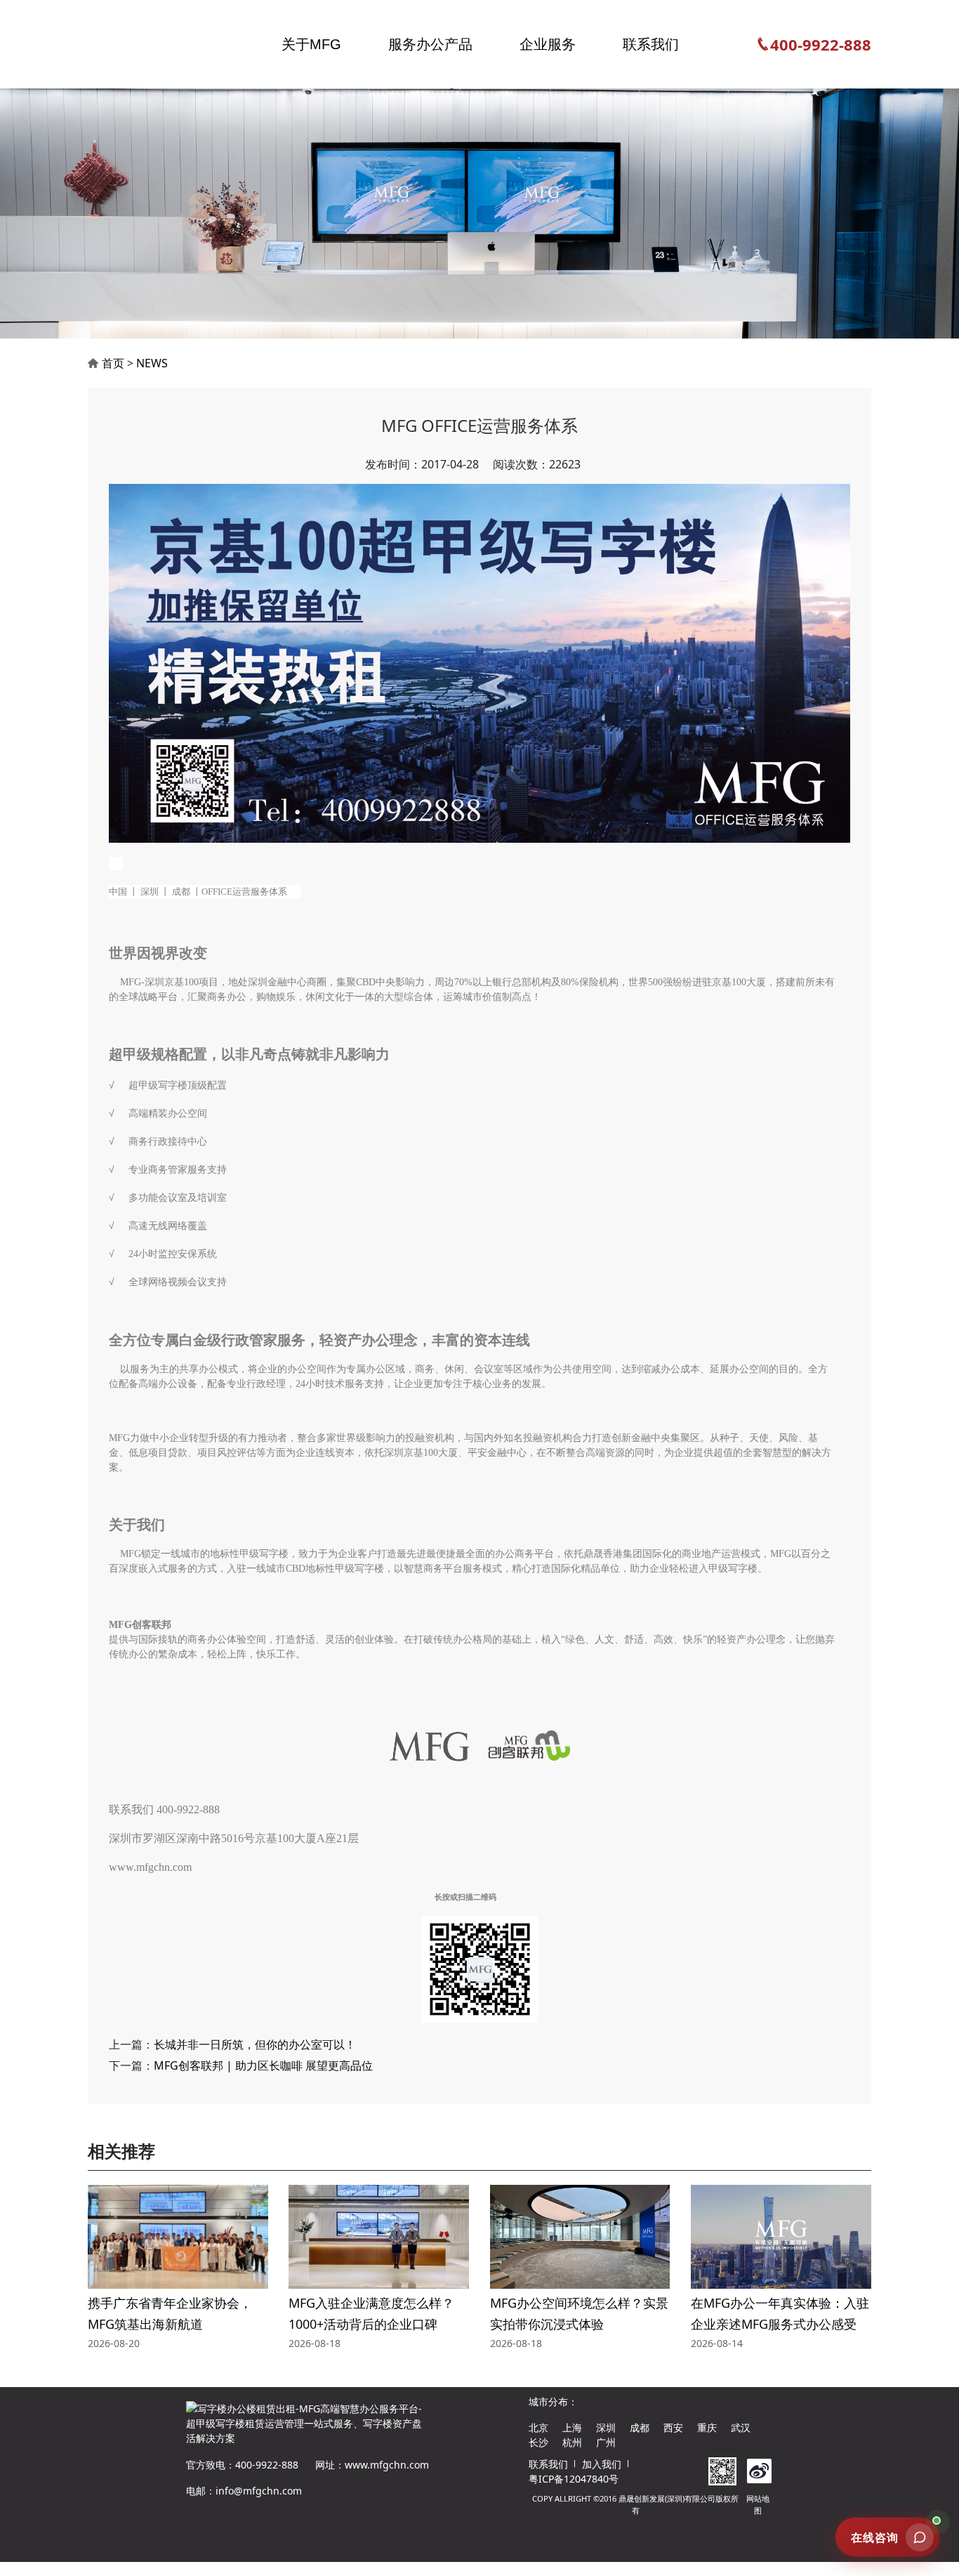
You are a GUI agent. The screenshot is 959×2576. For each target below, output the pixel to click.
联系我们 (548, 2464)
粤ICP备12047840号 (574, 2479)
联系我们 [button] (651, 44)
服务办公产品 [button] (430, 44)
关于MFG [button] (311, 44)
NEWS (152, 363)
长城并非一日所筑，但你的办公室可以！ (255, 2044)
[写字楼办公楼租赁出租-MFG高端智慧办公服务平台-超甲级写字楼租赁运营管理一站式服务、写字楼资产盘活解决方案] (140, 44)
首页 (113, 363)
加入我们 (602, 2464)
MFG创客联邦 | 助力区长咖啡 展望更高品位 (263, 2065)
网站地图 (758, 2504)
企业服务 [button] (548, 44)
